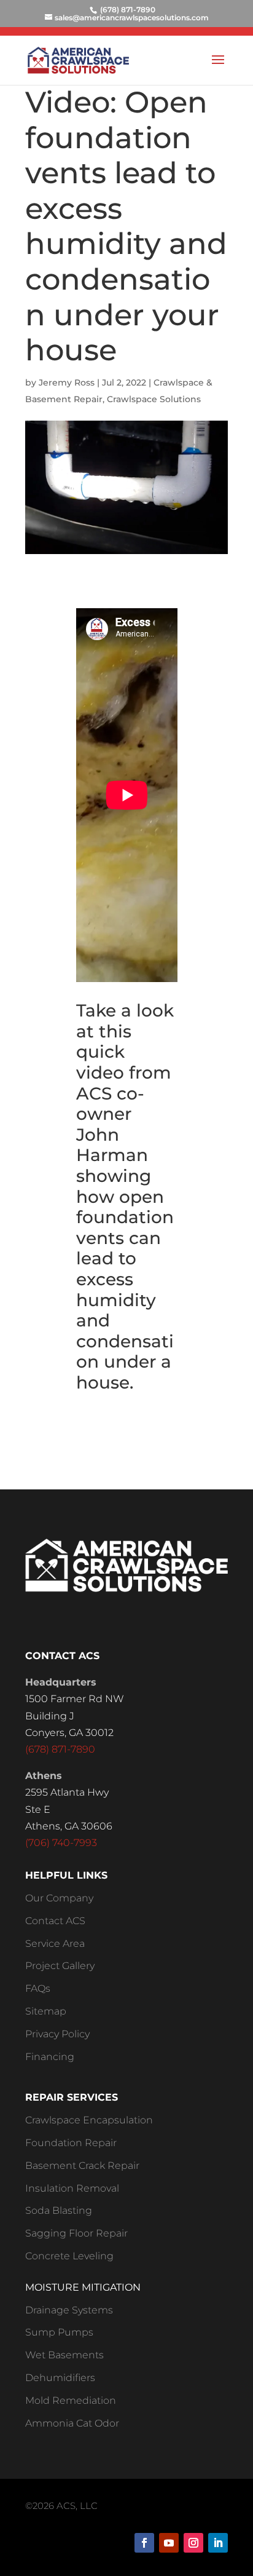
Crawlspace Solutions (154, 399)
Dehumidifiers (60, 2378)
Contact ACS (55, 1921)
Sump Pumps (59, 2332)
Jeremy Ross (67, 382)
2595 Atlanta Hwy (67, 1792)
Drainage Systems (69, 2310)
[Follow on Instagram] (193, 2543)
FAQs (38, 1988)
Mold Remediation (71, 2400)
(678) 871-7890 (60, 1749)
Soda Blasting (59, 2210)
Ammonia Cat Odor (72, 2423)
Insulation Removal (72, 2188)
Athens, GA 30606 (69, 1826)
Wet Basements (64, 2355)
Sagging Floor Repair (76, 2233)
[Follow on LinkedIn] (218, 2543)
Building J (50, 1716)
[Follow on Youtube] (169, 2543)
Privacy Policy (57, 2034)
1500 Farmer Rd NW (75, 1699)
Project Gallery (60, 1966)
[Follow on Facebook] (144, 2543)
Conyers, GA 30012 (69, 1733)
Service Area (55, 1944)
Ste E (38, 1809)
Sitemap (46, 2011)
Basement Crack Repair (82, 2166)
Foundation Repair (71, 2143)
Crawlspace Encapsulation (89, 2120)
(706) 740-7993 (61, 1843)
